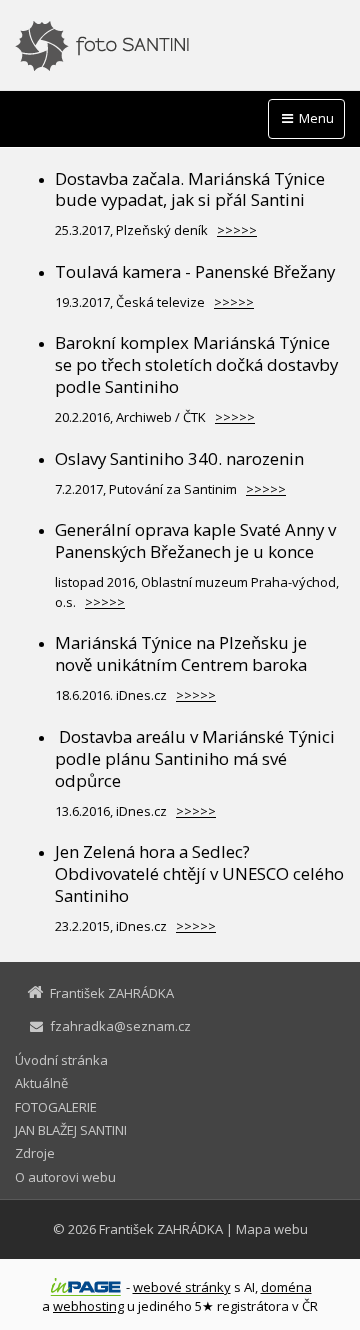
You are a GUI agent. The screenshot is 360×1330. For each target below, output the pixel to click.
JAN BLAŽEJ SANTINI (71, 1130)
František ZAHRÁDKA (161, 1229)
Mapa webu (272, 1229)
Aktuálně (41, 1083)
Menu (315, 118)
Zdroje (35, 1153)
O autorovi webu (65, 1177)
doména (286, 1287)
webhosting (88, 1306)
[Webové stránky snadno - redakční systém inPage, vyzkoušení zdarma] (86, 1287)
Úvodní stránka (61, 1060)
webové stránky (182, 1287)
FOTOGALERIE (56, 1107)
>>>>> (237, 230)
